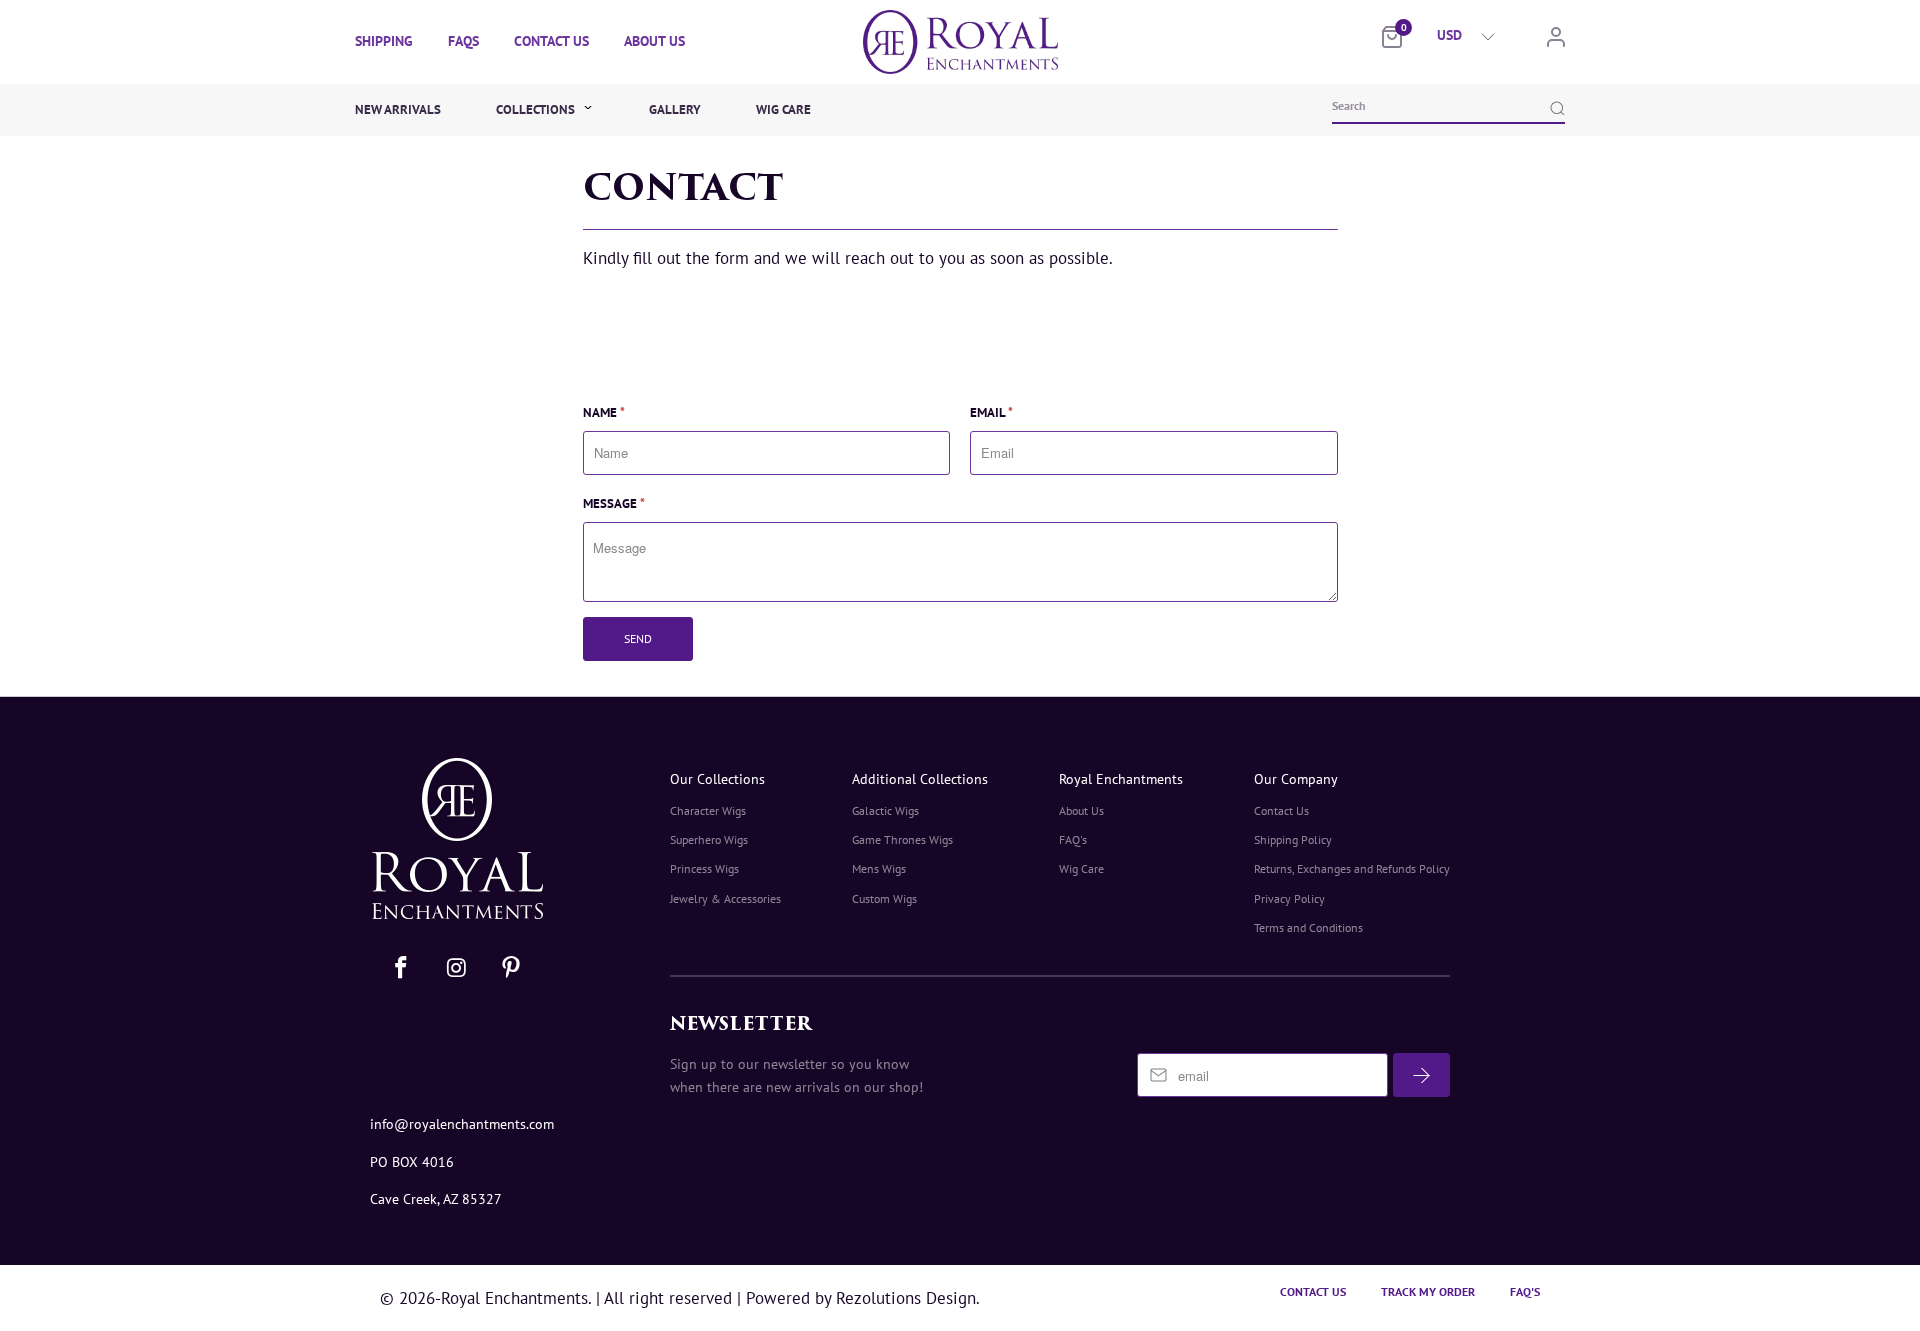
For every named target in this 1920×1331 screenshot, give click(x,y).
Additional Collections (920, 779)
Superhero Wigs (709, 839)
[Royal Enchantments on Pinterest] (511, 968)
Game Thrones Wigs (902, 839)
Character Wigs (708, 810)
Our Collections (717, 779)
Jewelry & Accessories (725, 898)
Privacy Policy (1289, 898)
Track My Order (1428, 1291)
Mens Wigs (879, 868)
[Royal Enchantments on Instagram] (458, 968)
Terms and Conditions (1308, 927)
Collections (537, 109)
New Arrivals (398, 109)
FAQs (463, 41)
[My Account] (1556, 41)
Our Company (1296, 779)
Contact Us (551, 41)
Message (614, 503)
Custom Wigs (884, 898)
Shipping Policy (1293, 839)
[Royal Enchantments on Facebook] (402, 968)
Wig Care (783, 109)
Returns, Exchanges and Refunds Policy (1352, 868)
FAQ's (1073, 839)
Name (604, 412)
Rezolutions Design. (905, 1298)
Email (991, 412)
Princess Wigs (704, 868)
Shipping (384, 41)
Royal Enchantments (1121, 779)
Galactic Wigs (885, 810)
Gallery (675, 109)
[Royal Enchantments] (960, 42)
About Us (654, 41)
